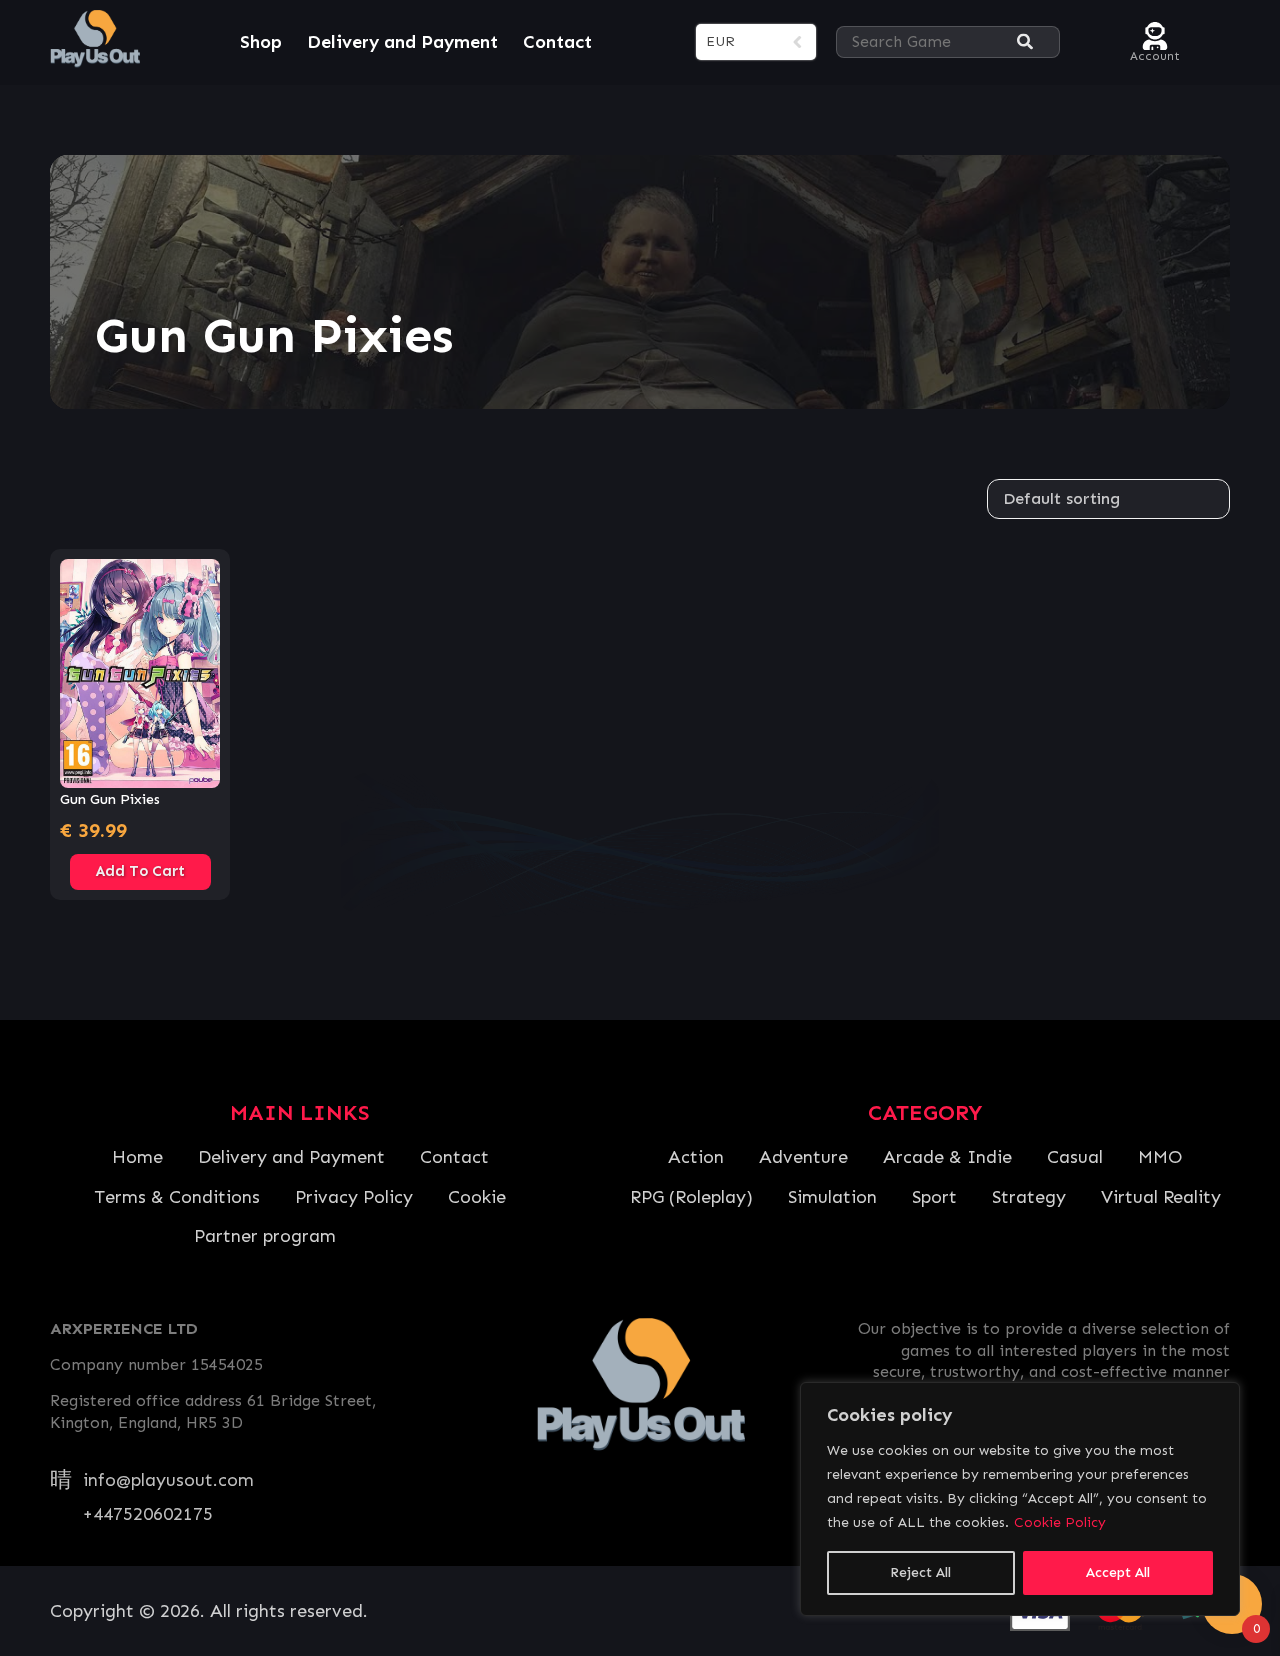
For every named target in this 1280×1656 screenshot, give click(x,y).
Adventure (803, 1157)
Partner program (265, 1236)
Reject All (920, 1572)
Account (1155, 53)
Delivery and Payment (402, 42)
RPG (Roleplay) (691, 1197)
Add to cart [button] (140, 871)
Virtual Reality (1161, 1197)
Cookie (477, 1197)
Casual (1075, 1157)
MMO (1160, 1157)
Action (696, 1157)
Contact (557, 42)
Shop (261, 42)
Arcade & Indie (947, 1157)
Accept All (1118, 1572)
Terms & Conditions (177, 1197)
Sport (934, 1197)
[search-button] (1025, 42)
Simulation (832, 1197)
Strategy (1029, 1197)
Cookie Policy (1060, 1522)
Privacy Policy (354, 1197)
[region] (1020, 1499)
